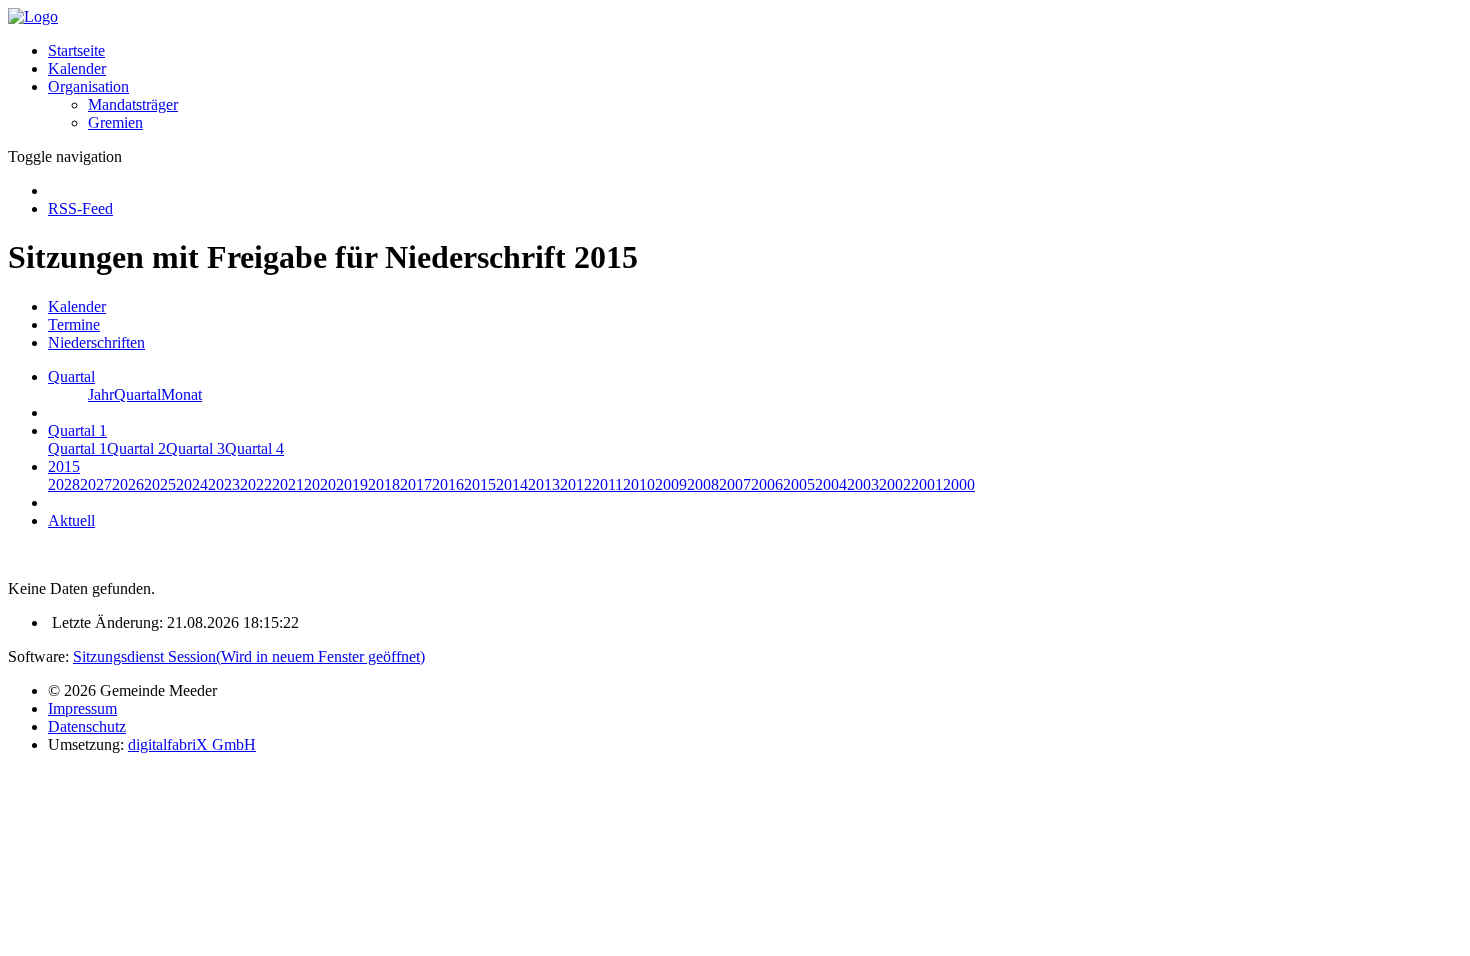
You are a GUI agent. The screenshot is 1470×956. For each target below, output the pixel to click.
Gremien (115, 122)
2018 (384, 484)
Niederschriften (96, 342)
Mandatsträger (133, 104)
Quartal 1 (77, 448)
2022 (256, 484)
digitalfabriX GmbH (192, 744)
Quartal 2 (136, 448)
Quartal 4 (254, 448)
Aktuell (71, 520)
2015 (480, 484)
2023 (224, 484)
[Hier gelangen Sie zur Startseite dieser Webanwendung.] (33, 16)
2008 (703, 484)
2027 (96, 484)
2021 (288, 484)
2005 (799, 484)
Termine (74, 324)
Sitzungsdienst (249, 656)
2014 (512, 484)
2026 (128, 484)
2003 (863, 484)
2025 (160, 484)
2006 (767, 484)
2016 (448, 484)
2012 (576, 484)
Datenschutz (87, 726)
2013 (544, 484)
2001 (927, 484)
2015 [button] (64, 466)
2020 (320, 484)
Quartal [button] (71, 376)
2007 (735, 484)
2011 (607, 484)
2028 (64, 484)
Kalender (77, 68)
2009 (671, 484)
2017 (416, 484)
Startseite (76, 50)
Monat (181, 394)
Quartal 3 (195, 448)
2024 (192, 484)
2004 (831, 484)
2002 (895, 484)
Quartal (137, 394)
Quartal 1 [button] (77, 430)
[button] (88, 86)
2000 (959, 484)
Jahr (101, 394)
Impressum (82, 708)
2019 (352, 484)
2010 (639, 484)
